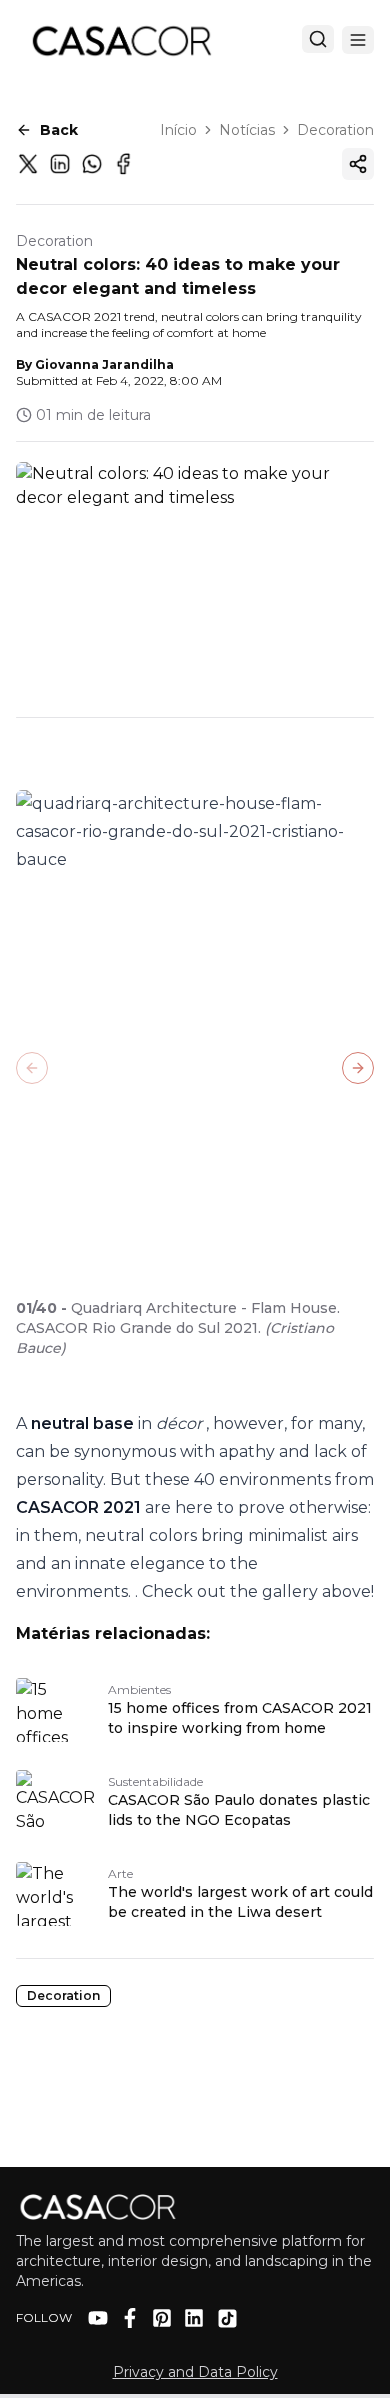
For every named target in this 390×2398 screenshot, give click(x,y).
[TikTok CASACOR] (227, 2318)
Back (59, 130)
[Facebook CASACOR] (130, 2318)
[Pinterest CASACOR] (162, 2318)
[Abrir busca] (318, 39)
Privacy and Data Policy (195, 2372)
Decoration (335, 130)
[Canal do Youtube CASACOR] (98, 2318)
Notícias (247, 130)
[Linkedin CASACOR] (194, 2318)
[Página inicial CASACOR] (121, 40)
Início (178, 130)
